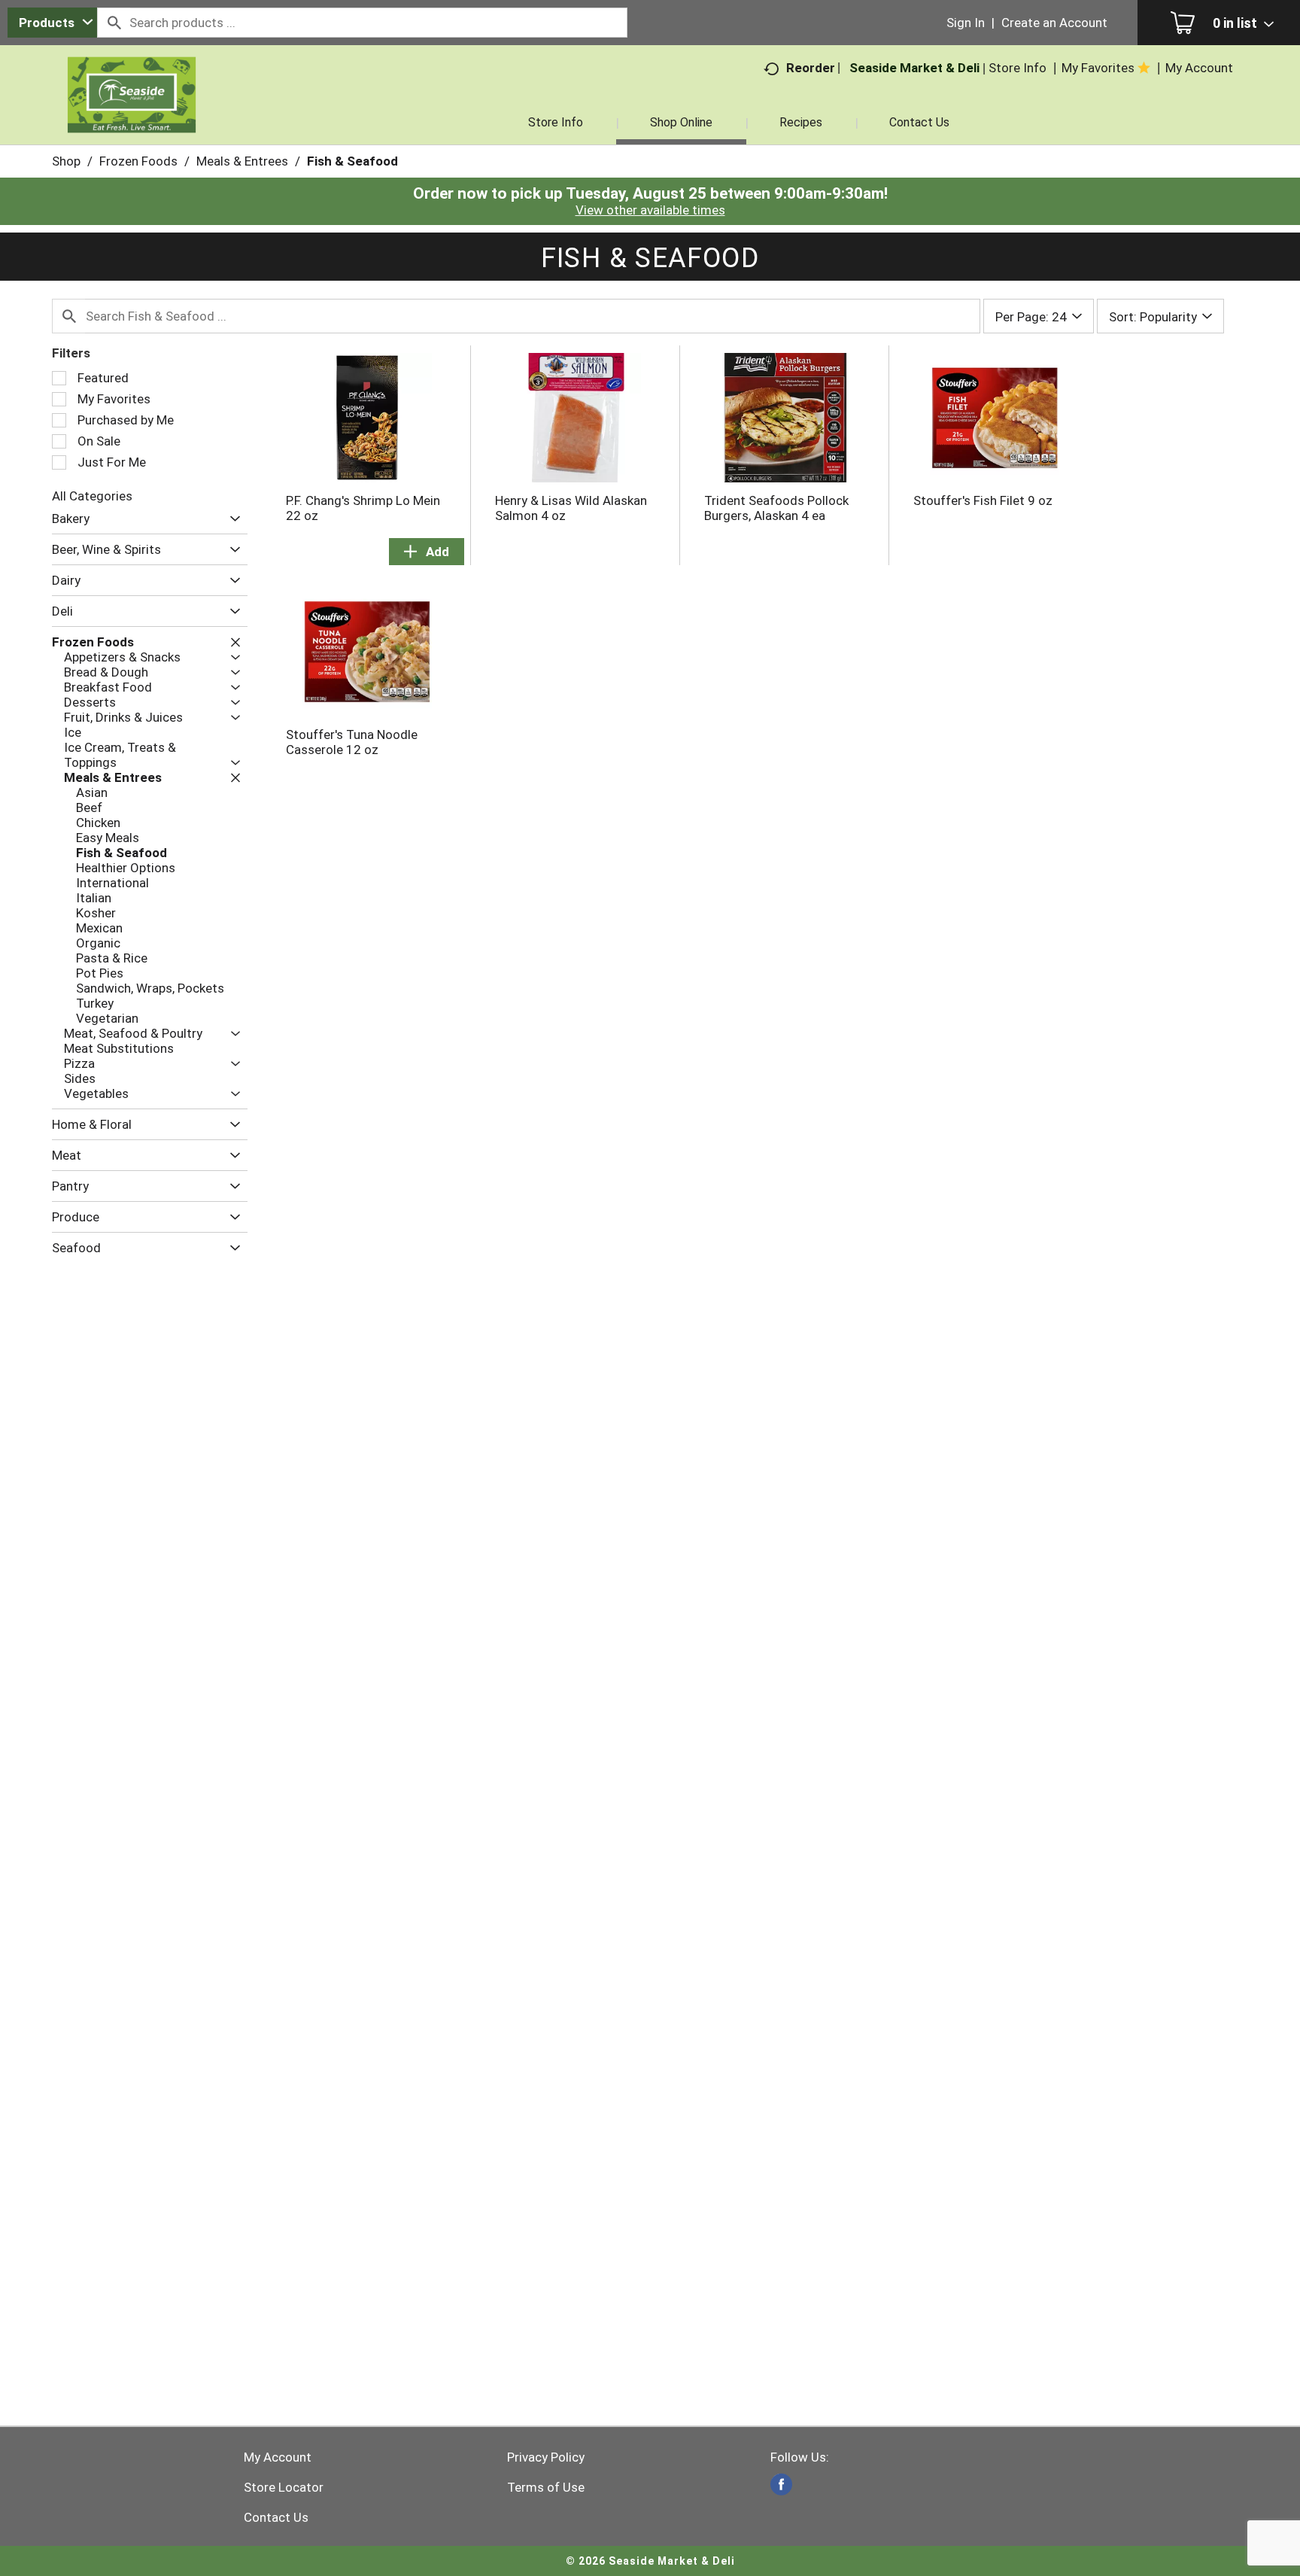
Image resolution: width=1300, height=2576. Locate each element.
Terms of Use (546, 2487)
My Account (278, 2457)
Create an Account (1054, 23)
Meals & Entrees (242, 161)
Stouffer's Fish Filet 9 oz (983, 500)
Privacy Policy (546, 2457)
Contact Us (276, 2517)
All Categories (92, 496)
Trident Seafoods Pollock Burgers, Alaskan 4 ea (776, 508)
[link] (781, 2485)
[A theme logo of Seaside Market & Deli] (132, 113)
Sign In (966, 23)
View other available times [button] (650, 210)
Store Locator (284, 2487)
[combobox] (52, 23)
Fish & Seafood (352, 161)
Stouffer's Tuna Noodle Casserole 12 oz (352, 742)
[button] (231, 519)
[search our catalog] (114, 23)
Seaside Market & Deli (914, 68)
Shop (66, 161)
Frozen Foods (138, 161)
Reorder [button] (811, 68)
